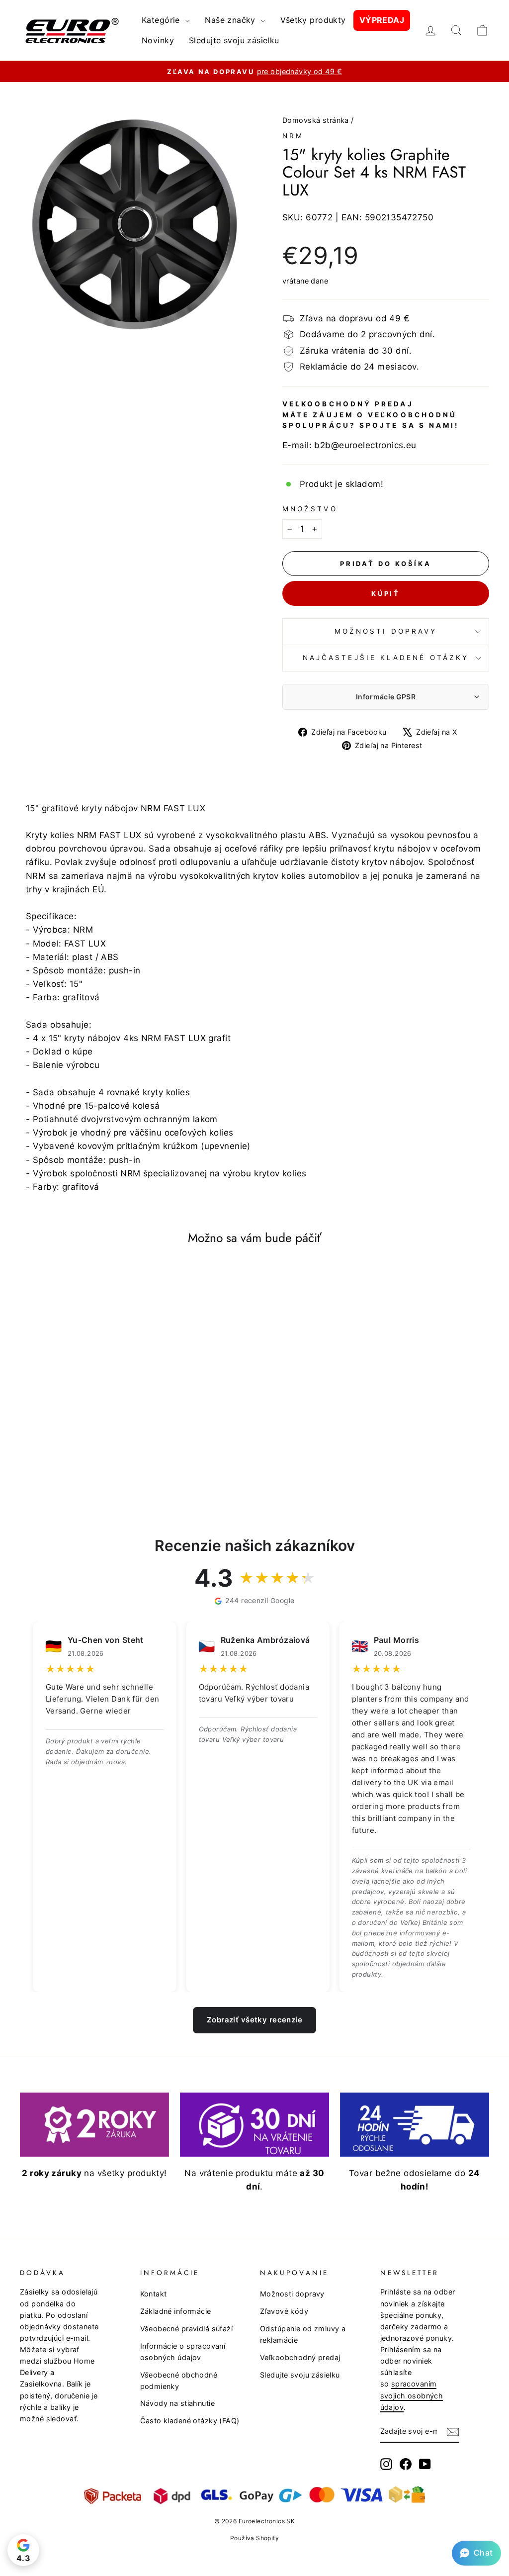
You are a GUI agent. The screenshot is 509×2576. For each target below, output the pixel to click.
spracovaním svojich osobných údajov (412, 2395)
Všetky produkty (313, 20)
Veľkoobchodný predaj (300, 2357)
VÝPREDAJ (382, 20)
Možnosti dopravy (386, 631)
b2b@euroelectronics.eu (365, 445)
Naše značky (231, 20)
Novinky (158, 40)
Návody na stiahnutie (178, 2403)
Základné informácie (176, 2311)
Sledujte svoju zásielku (234, 40)
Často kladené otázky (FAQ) (190, 2421)
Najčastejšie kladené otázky (386, 658)
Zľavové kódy (284, 2311)
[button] (476, 2553)
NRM (293, 136)
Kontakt (154, 2294)
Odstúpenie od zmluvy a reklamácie (303, 2334)
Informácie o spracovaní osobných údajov (183, 2352)
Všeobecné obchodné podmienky (179, 2381)
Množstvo (310, 509)
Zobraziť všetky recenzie (254, 2020)
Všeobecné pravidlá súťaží (187, 2329)
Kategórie (162, 20)
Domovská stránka (316, 120)
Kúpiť (386, 593)
